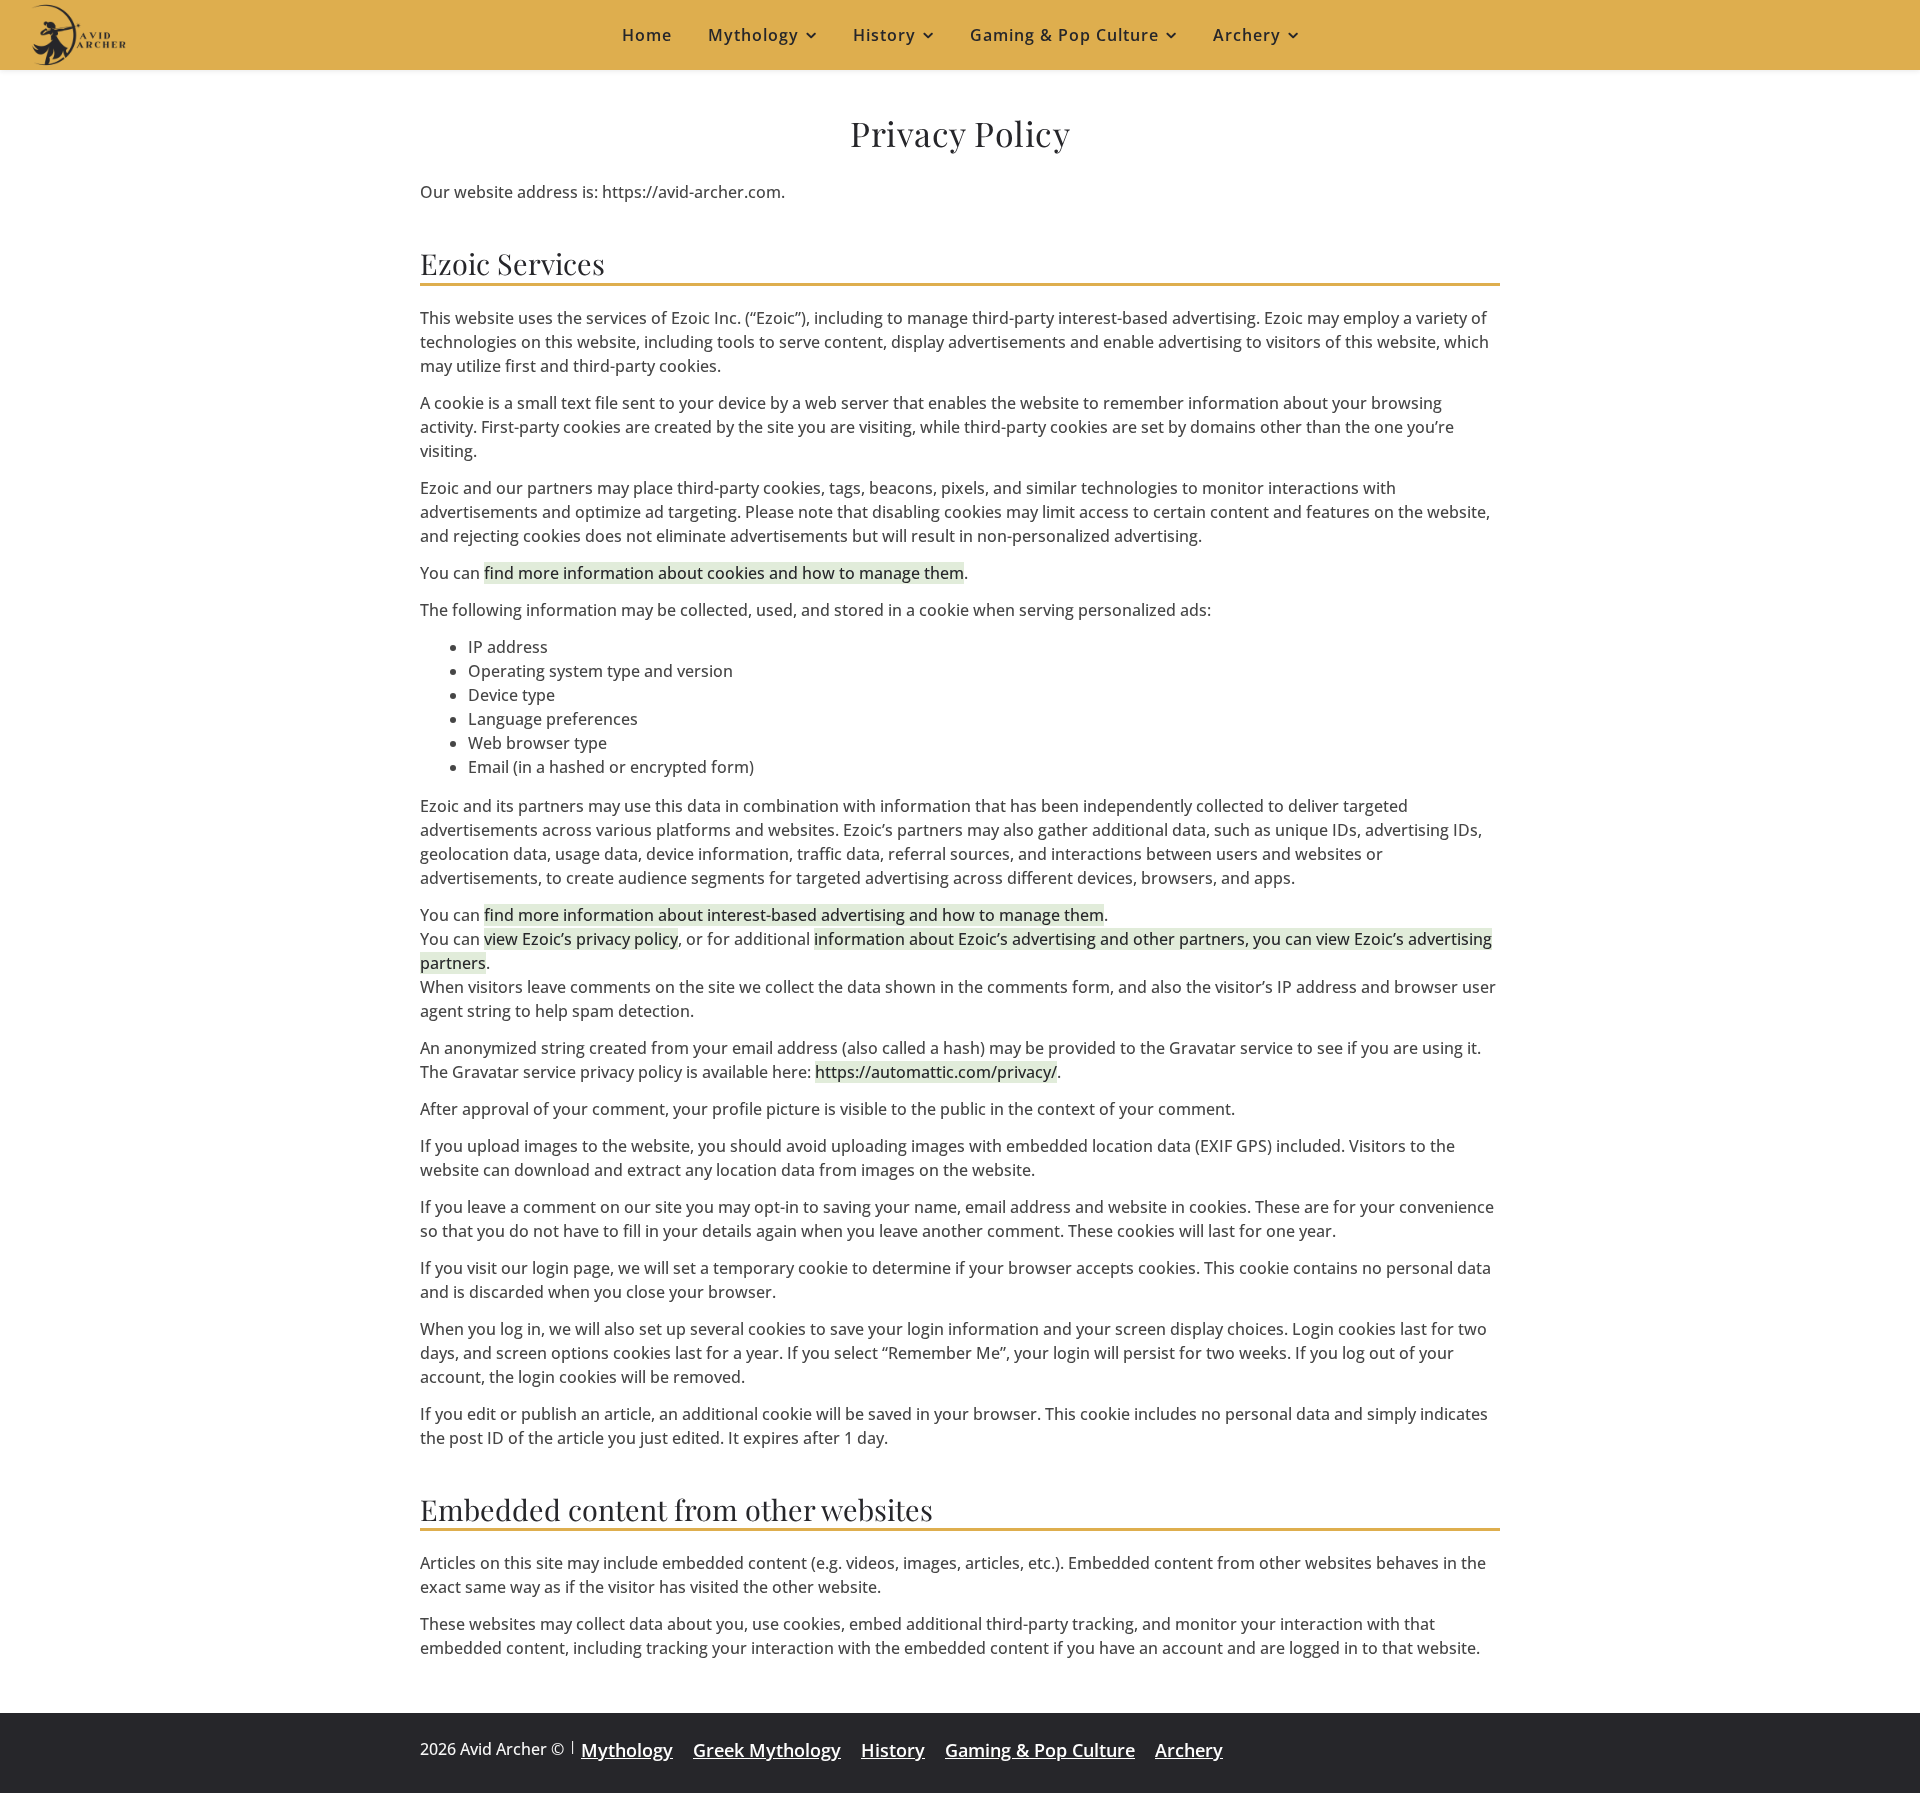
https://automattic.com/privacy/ (936, 1072)
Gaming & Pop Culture (1064, 35)
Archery (1247, 35)
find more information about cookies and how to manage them (724, 573)
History (884, 35)
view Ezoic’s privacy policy (581, 939)
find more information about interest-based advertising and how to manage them (794, 915)
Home (647, 35)
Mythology (753, 35)
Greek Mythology (767, 1750)
